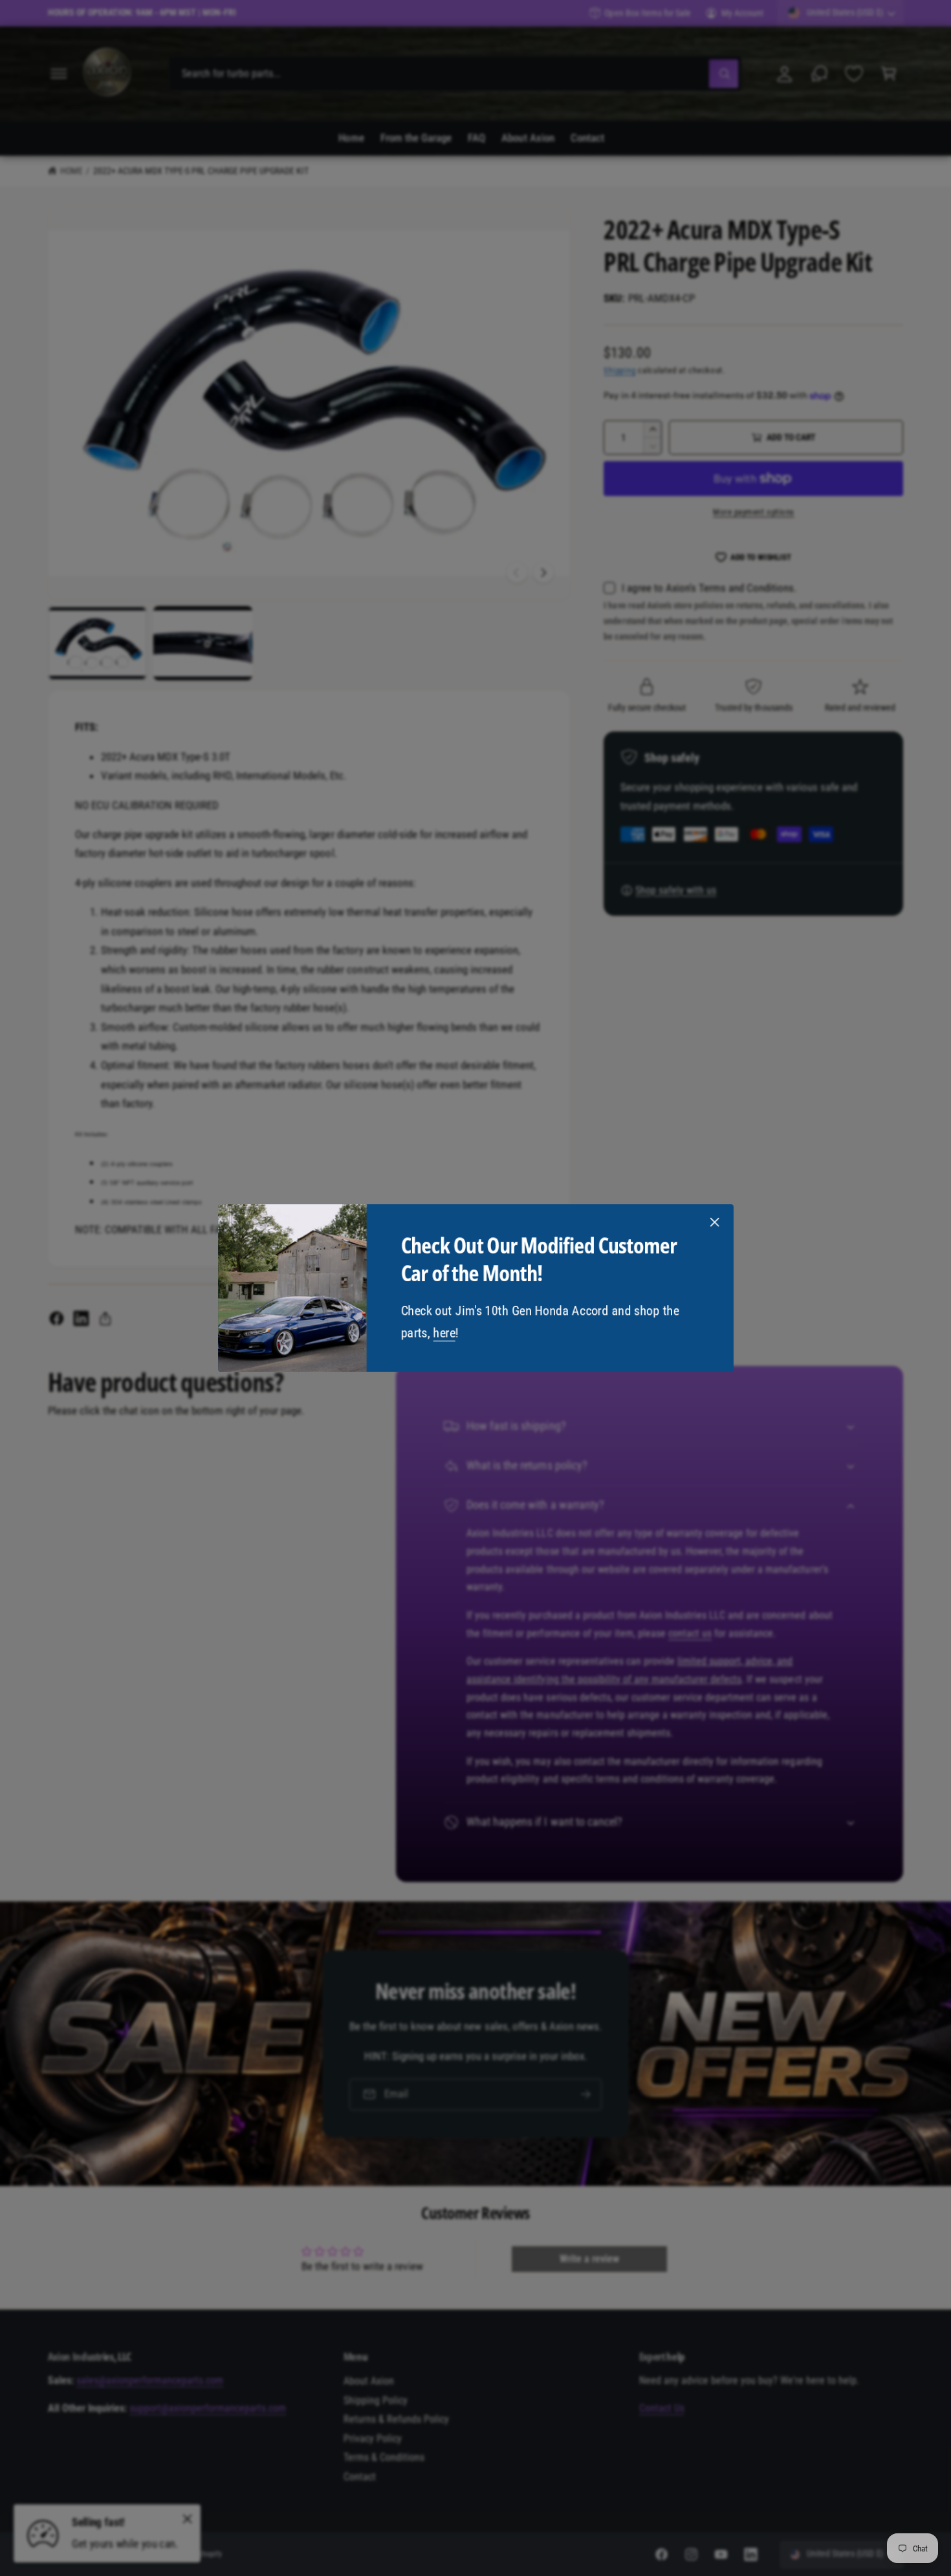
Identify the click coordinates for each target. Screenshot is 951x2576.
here (444, 1333)
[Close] (714, 1222)
